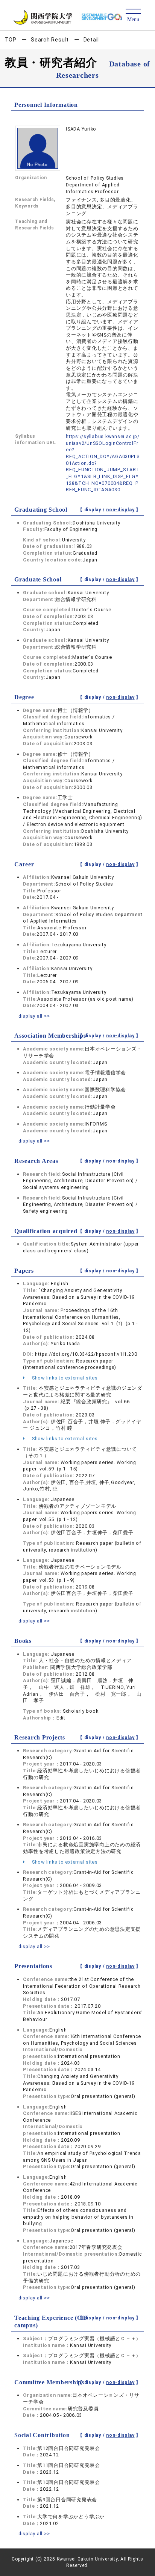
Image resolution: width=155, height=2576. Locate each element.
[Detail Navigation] (133, 16)
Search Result (50, 40)
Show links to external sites (64, 1378)
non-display (120, 510)
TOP (10, 40)
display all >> (34, 1016)
